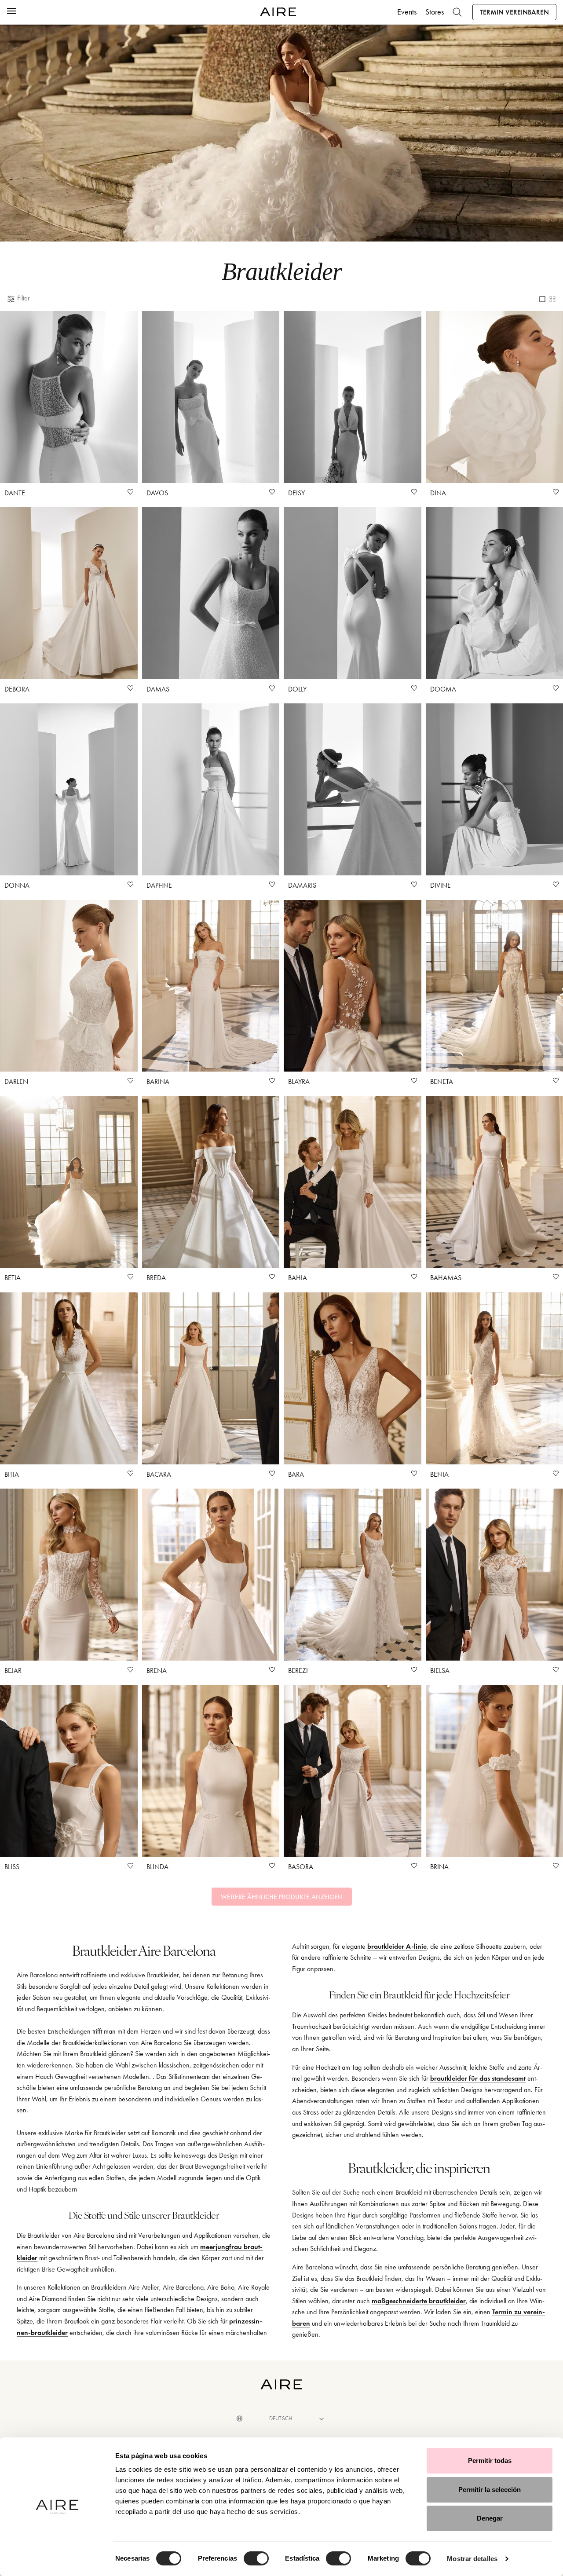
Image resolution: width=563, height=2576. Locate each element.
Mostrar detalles (472, 2559)
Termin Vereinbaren (514, 12)
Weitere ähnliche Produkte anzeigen (282, 1897)
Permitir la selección (490, 2490)
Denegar (490, 2518)
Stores (435, 12)
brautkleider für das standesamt (478, 2078)
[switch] (256, 2558)
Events (407, 12)
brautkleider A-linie (397, 1946)
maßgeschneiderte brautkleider (419, 2301)
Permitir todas (490, 2461)
